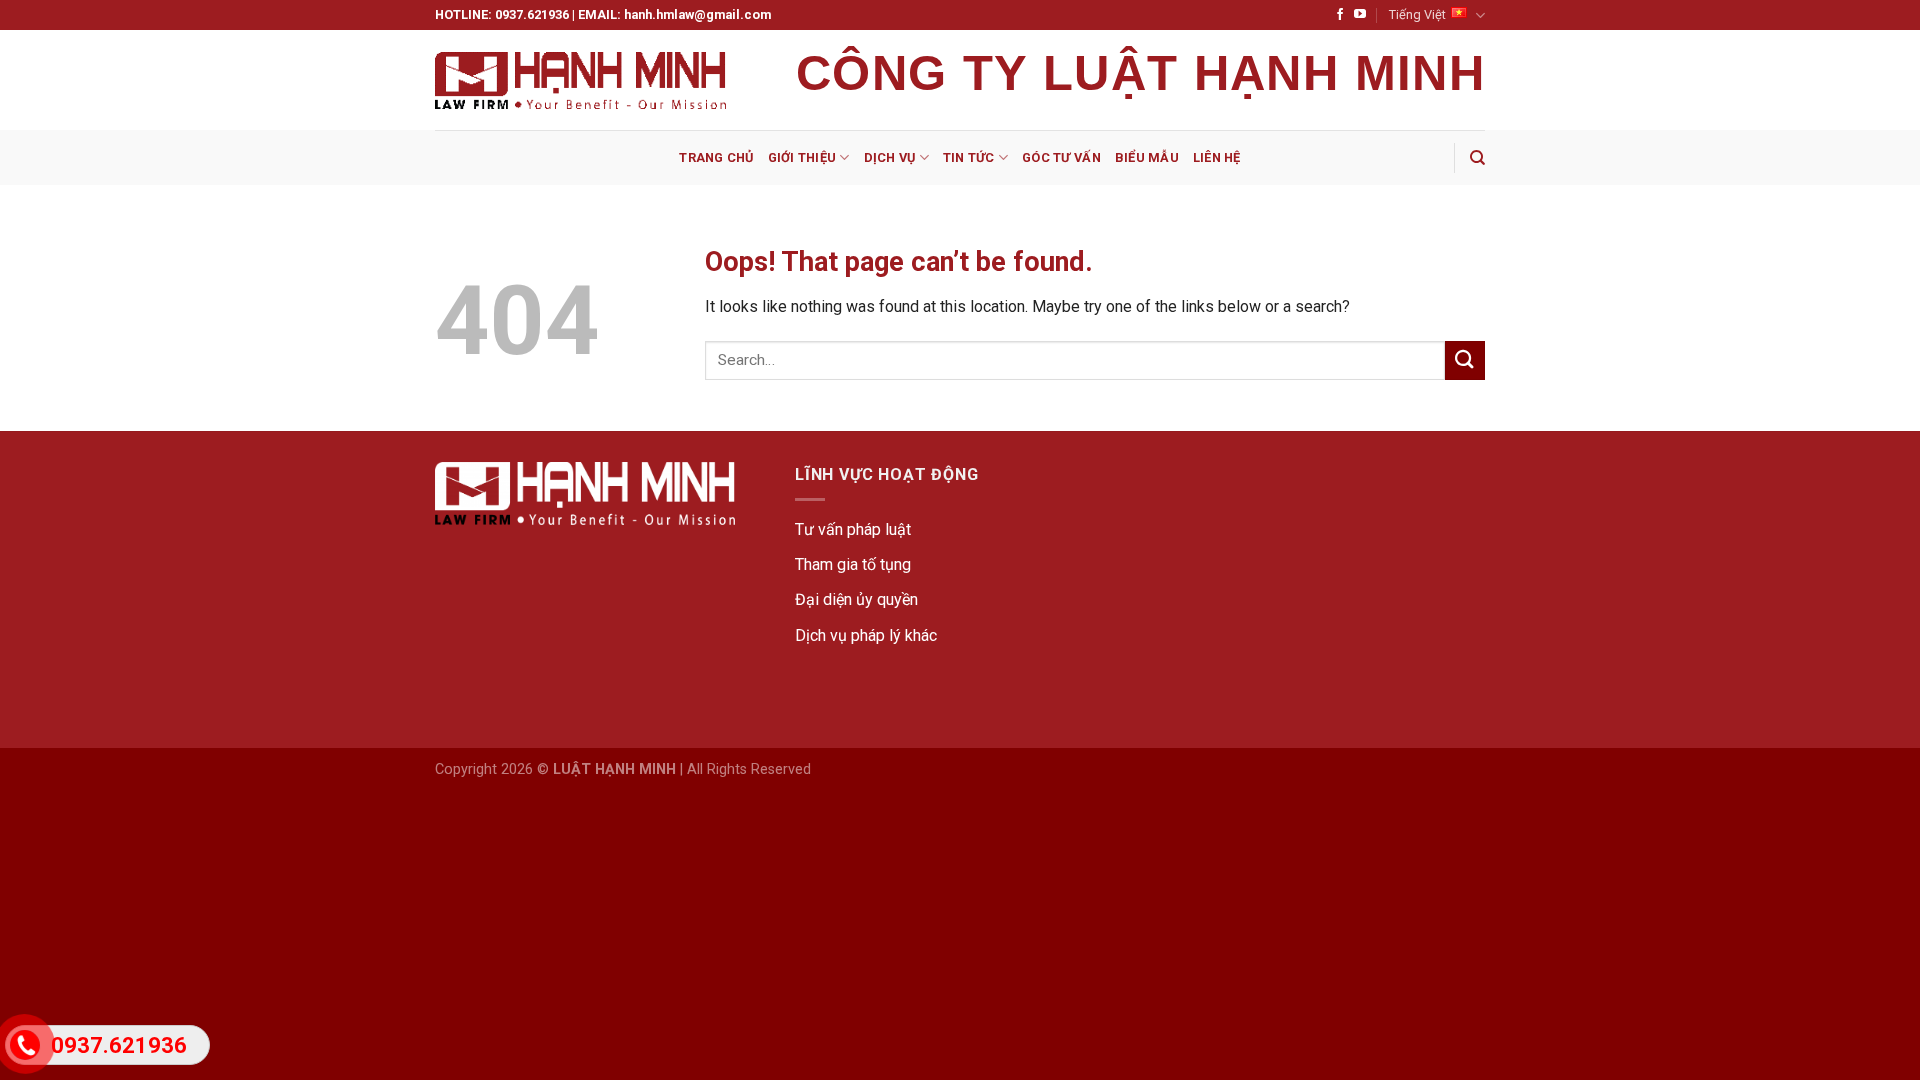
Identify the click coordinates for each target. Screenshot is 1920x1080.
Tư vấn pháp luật (853, 529)
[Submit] (1465, 360)
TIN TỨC (969, 157)
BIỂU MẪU (1147, 157)
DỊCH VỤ (890, 157)
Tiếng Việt (1417, 14)
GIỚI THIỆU (802, 157)
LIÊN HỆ (1217, 157)
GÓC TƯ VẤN (1061, 157)
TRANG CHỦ (716, 157)
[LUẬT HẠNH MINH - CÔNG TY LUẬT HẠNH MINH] (580, 80)
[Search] (1477, 158)
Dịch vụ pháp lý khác (866, 635)
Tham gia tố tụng (853, 564)
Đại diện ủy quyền (856, 599)
